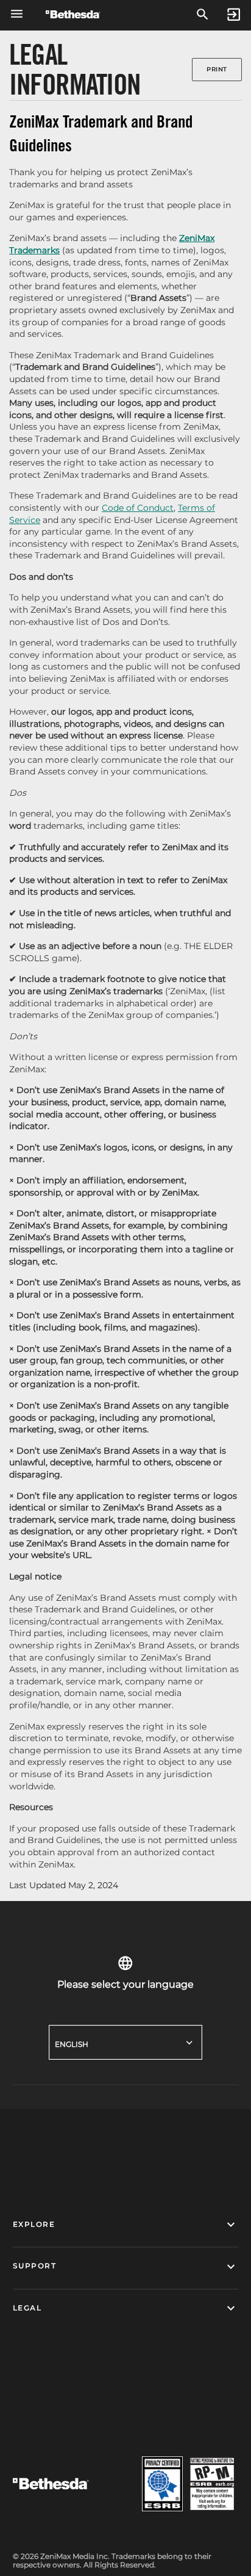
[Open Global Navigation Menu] (17, 14)
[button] (126, 2225)
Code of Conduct (138, 508)
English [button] (72, 2044)
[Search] (203, 15)
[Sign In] (234, 15)
